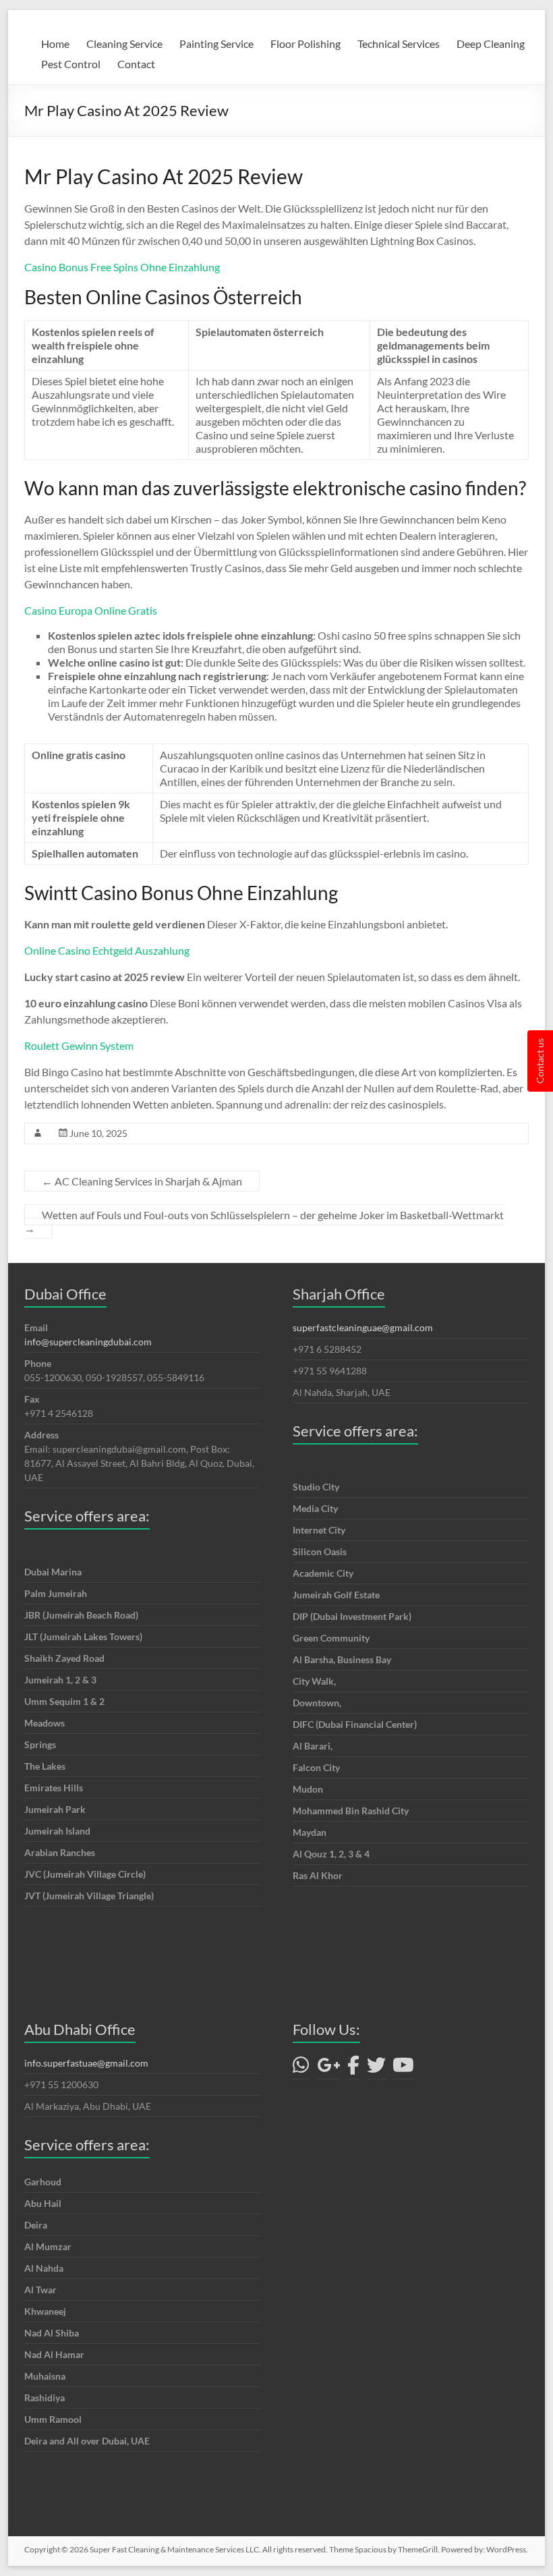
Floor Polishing (305, 44)
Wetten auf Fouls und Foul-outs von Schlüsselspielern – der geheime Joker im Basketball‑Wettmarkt (264, 1222)
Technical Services (399, 44)
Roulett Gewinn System (79, 1045)
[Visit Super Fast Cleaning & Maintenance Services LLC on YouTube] (403, 2068)
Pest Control (71, 64)
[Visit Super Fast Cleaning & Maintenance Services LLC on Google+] (329, 2068)
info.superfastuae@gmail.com (86, 2063)
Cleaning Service (124, 44)
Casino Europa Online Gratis (91, 610)
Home (55, 44)
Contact (136, 64)
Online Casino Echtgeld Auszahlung (107, 950)
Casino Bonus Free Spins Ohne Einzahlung (122, 267)
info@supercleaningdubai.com (88, 1342)
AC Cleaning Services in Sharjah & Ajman (142, 1181)
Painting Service (216, 44)
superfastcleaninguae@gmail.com (363, 1327)
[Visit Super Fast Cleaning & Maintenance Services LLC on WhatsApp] (301, 2068)
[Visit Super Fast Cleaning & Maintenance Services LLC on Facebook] (353, 2068)
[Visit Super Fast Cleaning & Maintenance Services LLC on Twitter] (376, 2068)
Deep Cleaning (491, 44)
